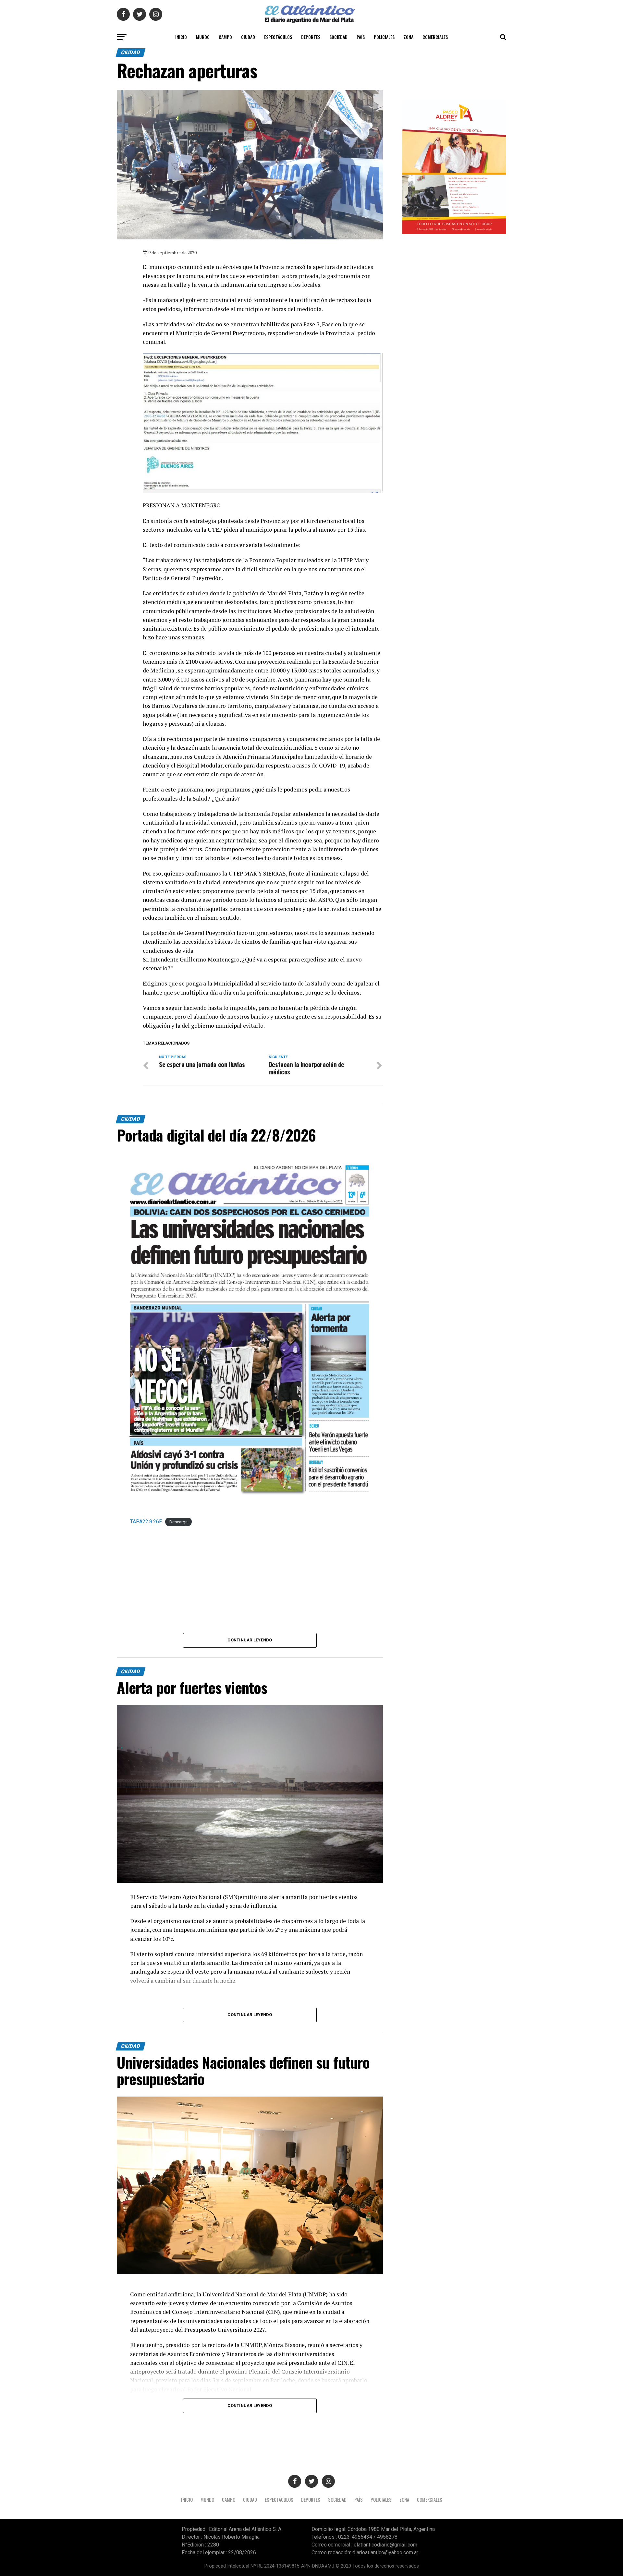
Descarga (178, 1522)
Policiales (384, 37)
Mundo (203, 37)
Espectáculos (278, 37)
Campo (225, 37)
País (361, 37)
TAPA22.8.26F (146, 1522)
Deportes (311, 37)
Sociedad (338, 37)
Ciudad (248, 37)
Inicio (181, 37)
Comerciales (435, 37)
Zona (409, 37)
